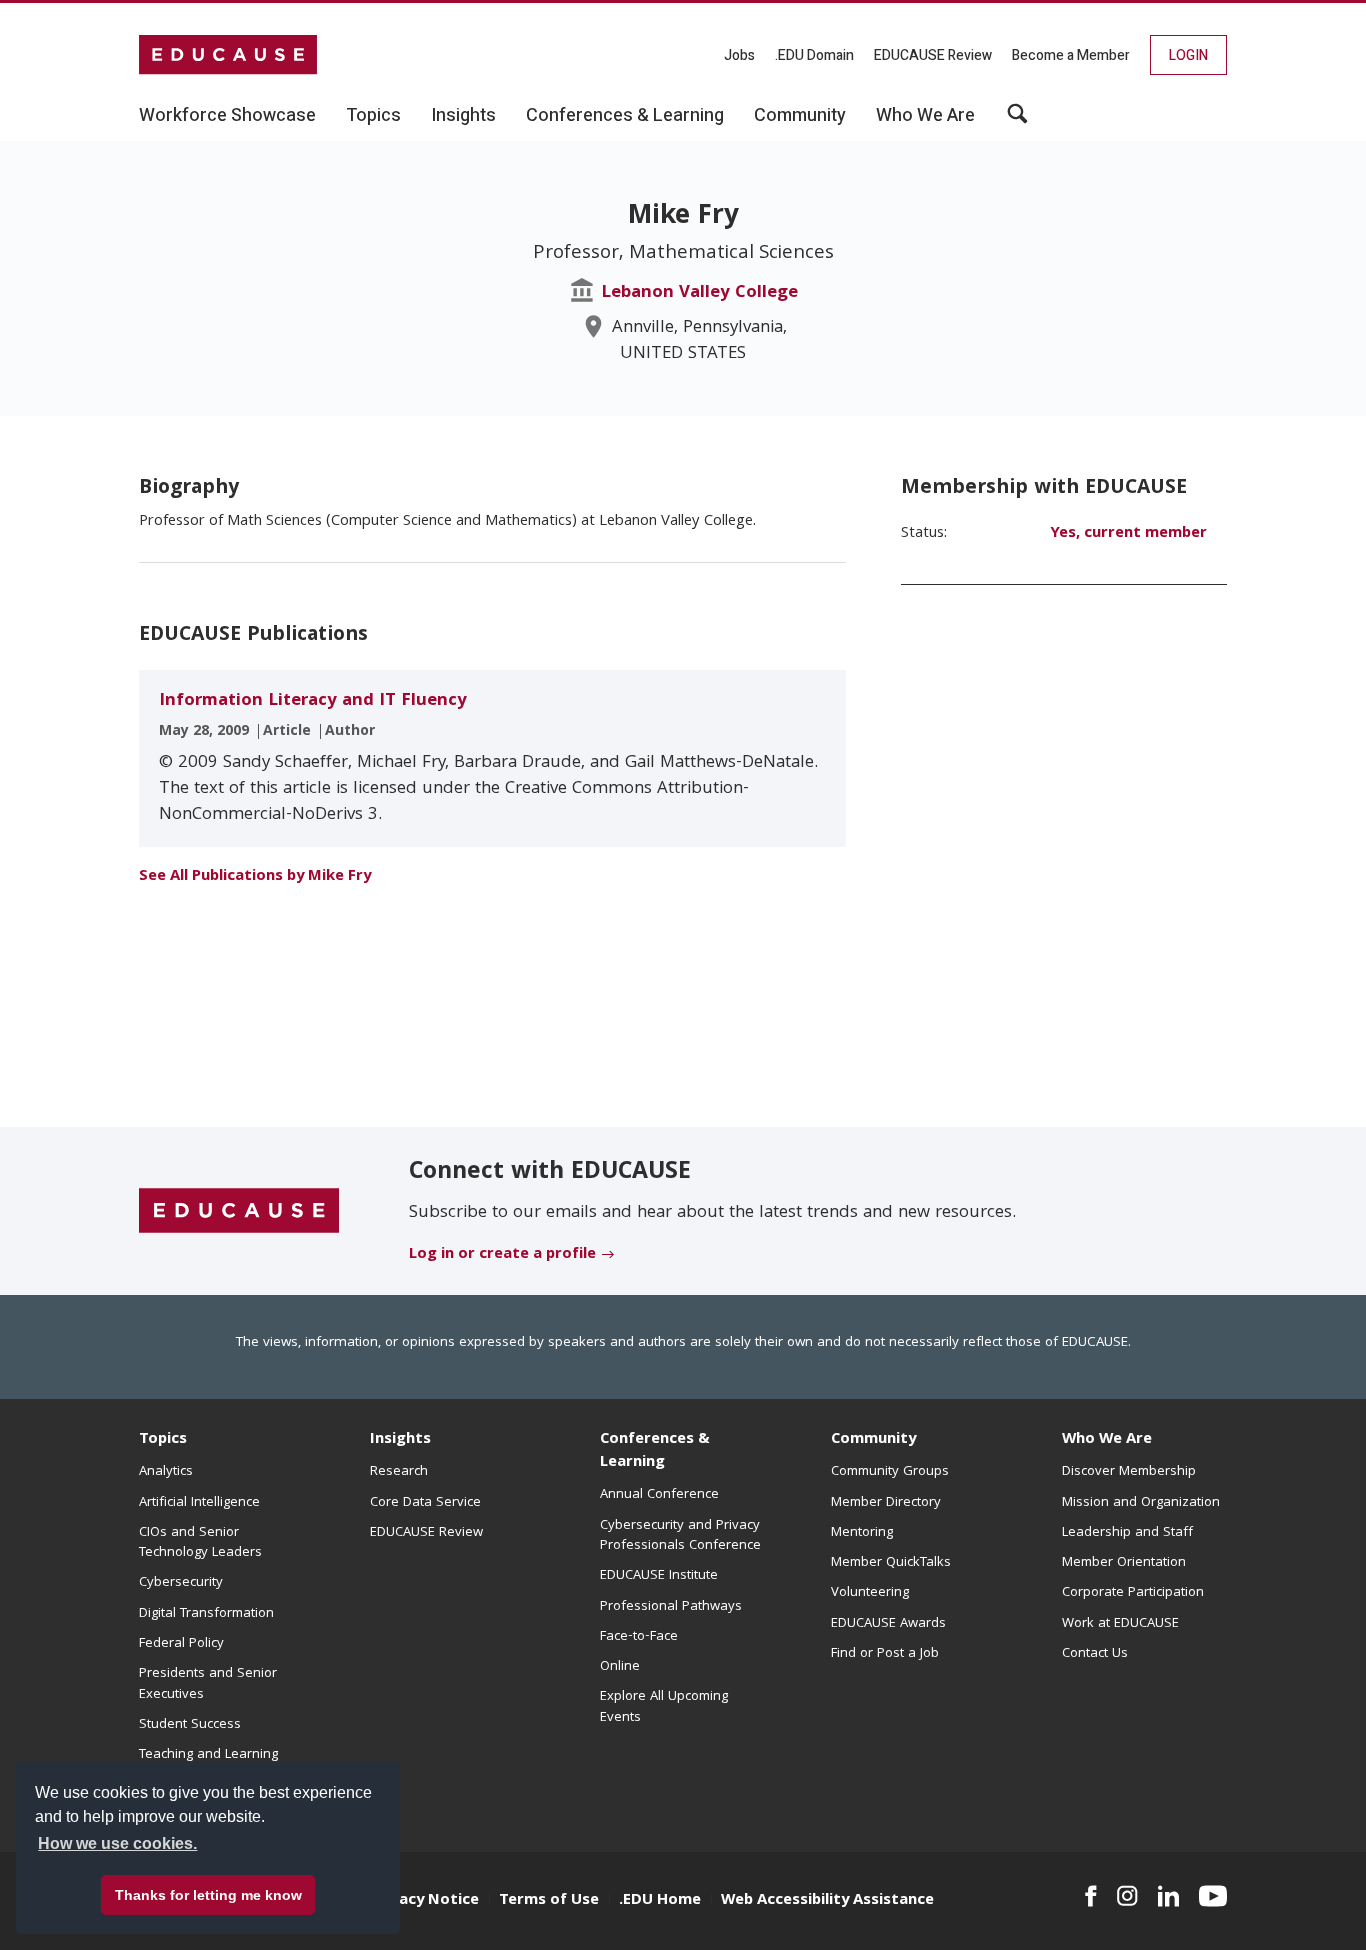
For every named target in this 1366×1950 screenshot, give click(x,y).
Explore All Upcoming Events (664, 1707)
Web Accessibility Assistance (827, 1901)
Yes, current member (1128, 534)
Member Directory (886, 1503)
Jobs (739, 55)
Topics (163, 1440)
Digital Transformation (206, 1614)
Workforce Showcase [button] (227, 116)
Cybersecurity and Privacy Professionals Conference (680, 1536)
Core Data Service (425, 1503)
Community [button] (800, 116)
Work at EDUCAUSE (1120, 1624)
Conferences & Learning (655, 1451)
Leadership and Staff (1127, 1533)
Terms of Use (549, 1901)
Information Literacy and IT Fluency (313, 701)
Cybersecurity (181, 1583)
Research (399, 1472)
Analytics (166, 1472)
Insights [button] (463, 116)
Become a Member (1071, 55)
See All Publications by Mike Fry (255, 877)
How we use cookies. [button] (117, 1843)
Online (620, 1667)
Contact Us (1095, 1654)
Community (873, 1440)
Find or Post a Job (885, 1654)
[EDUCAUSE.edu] (228, 55)
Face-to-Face (639, 1637)
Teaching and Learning (208, 1755)
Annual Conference (659, 1495)
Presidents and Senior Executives (208, 1684)
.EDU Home (660, 1901)
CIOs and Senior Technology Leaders (200, 1543)
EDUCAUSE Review (933, 55)
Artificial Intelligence (199, 1503)
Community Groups (890, 1472)
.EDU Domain (814, 55)
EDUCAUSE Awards (888, 1624)
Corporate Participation (1133, 1593)
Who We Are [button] (925, 116)
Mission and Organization (1141, 1503)
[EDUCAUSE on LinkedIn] (1169, 1896)
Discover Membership (1129, 1472)
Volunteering (870, 1593)
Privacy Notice (425, 1901)
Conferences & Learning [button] (625, 116)
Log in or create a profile (502, 1255)
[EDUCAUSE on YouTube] (1213, 1896)
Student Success (190, 1725)
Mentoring (862, 1533)
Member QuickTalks (891, 1563)
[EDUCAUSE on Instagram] (1127, 1896)
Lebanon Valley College (699, 293)
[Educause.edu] (239, 1212)
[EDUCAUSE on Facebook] (1090, 1896)
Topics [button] (373, 116)
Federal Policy (181, 1644)
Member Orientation (1124, 1563)
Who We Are (1107, 1440)
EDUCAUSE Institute (659, 1576)
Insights (400, 1440)
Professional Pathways (671, 1607)
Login (1188, 55)
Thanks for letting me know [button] (208, 1895)
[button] (1017, 121)
